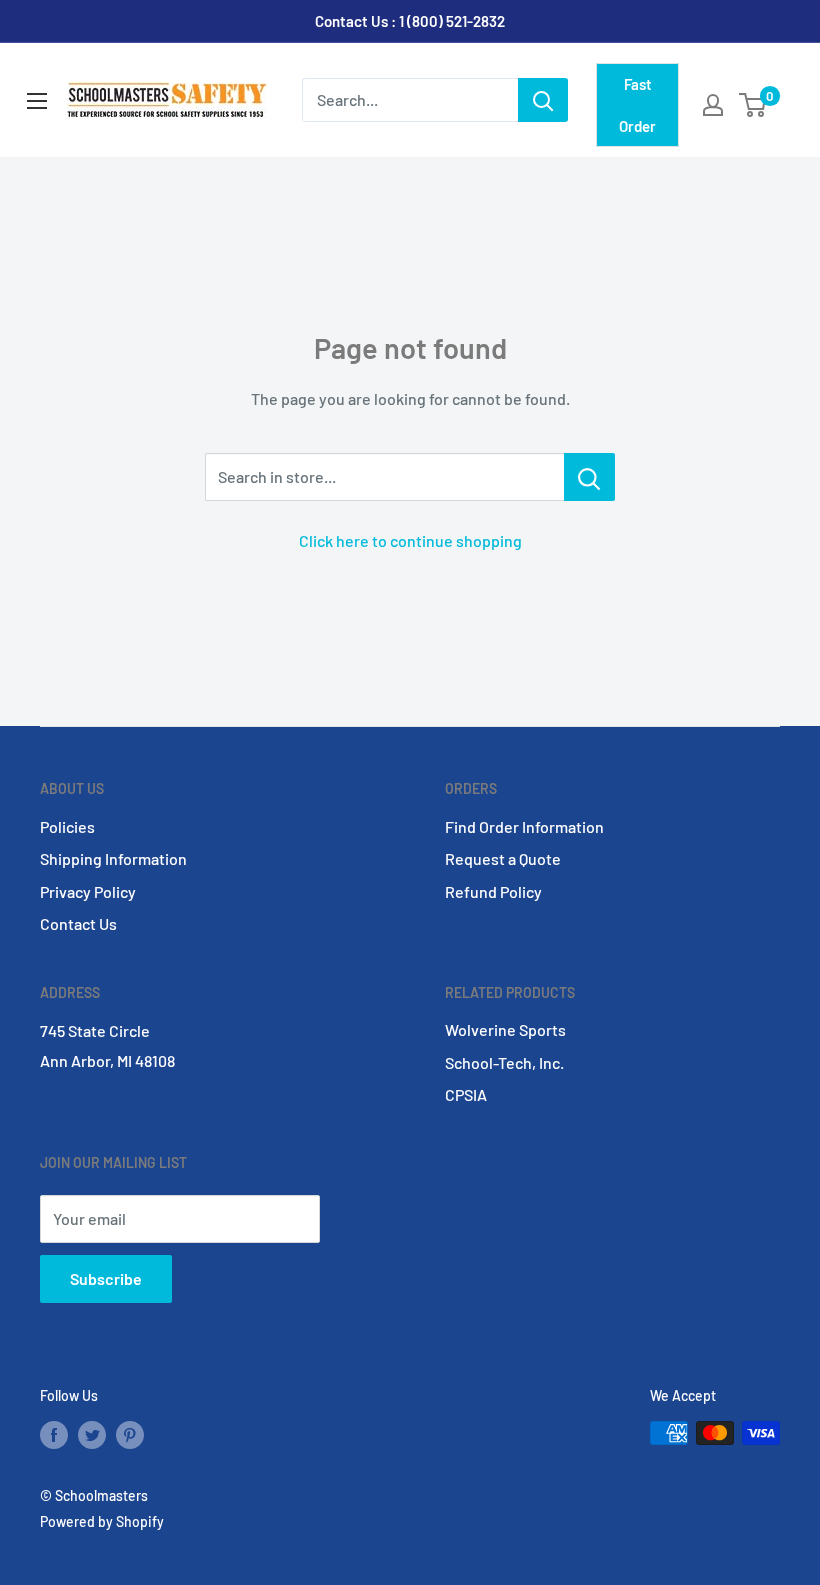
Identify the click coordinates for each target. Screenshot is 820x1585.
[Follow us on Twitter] (92, 1435)
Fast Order (637, 105)
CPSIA (466, 1094)
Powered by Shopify (102, 1521)
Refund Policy (493, 891)
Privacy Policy (88, 891)
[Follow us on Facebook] (54, 1435)
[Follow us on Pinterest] (130, 1435)
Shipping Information (113, 858)
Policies (67, 826)
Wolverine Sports (505, 1029)
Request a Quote (503, 858)
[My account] (713, 105)
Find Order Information (524, 826)
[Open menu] (37, 101)
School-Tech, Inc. (504, 1062)
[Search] (543, 100)
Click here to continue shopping (410, 540)
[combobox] (410, 100)
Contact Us (78, 923)
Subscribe (106, 1278)
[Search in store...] (589, 477)
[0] (753, 105)
